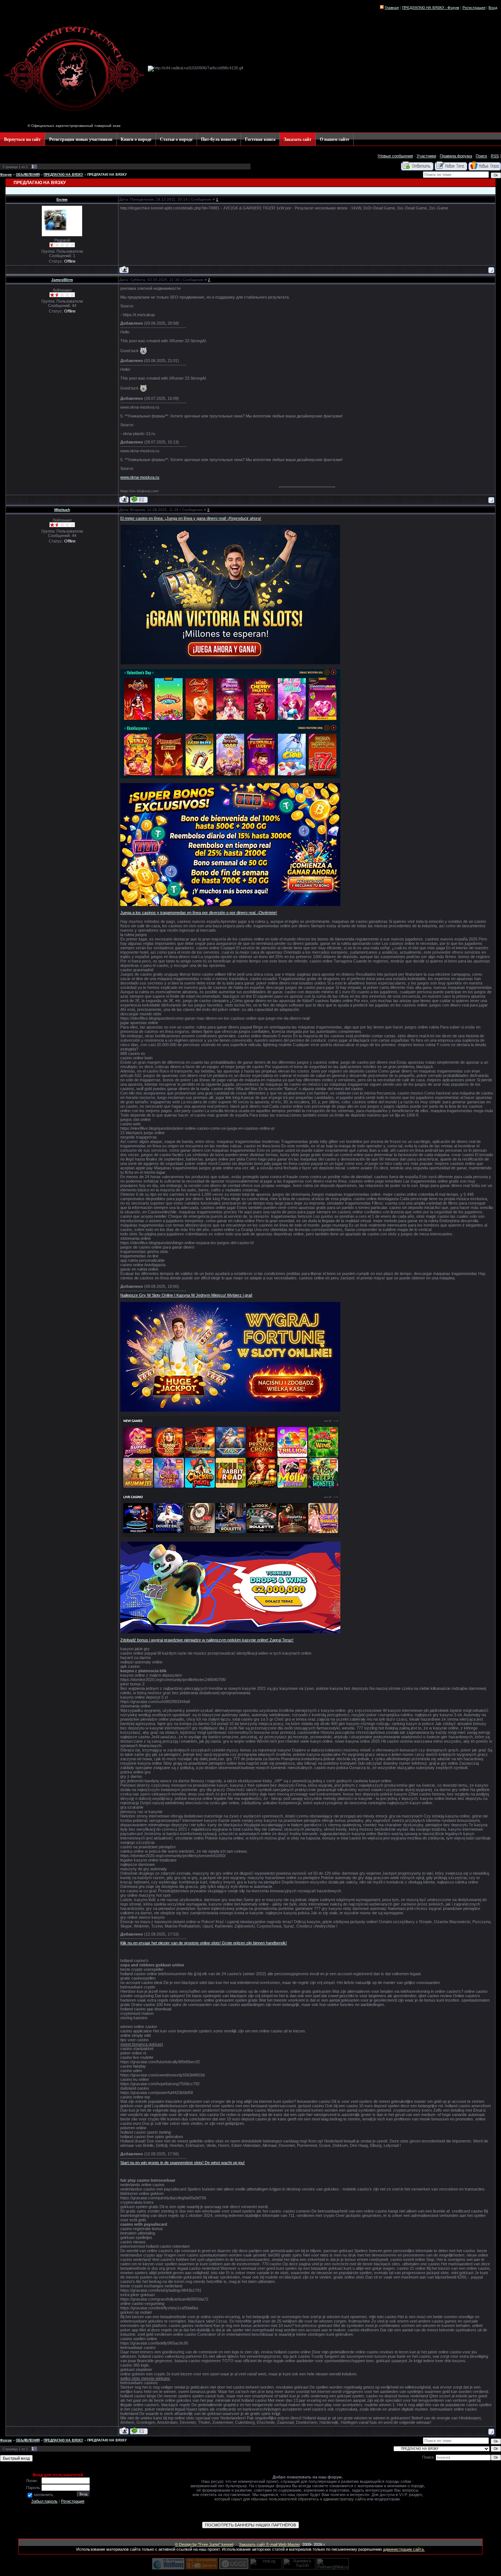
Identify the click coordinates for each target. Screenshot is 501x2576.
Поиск (481, 156)
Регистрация (73, 2501)
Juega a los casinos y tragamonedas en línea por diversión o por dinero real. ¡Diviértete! (199, 913)
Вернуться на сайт (22, 139)
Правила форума (456, 156)
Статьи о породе (176, 139)
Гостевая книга (260, 139)
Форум (6, 175)
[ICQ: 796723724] (139, 2431)
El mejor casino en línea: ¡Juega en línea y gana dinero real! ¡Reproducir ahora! (191, 518)
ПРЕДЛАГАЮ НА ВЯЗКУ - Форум (431, 8)
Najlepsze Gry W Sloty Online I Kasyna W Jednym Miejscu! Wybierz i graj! (186, 1295)
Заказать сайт (298, 139)
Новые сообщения (396, 156)
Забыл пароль (44, 2501)
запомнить (43, 2495)
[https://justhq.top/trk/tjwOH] (230, 1410)
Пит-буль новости (219, 139)
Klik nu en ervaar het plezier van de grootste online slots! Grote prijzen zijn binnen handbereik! (204, 1943)
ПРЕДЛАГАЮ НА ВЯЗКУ (63, 175)
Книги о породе (136, 139)
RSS (495, 156)
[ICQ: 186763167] (139, 499)
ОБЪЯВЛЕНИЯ (28, 175)
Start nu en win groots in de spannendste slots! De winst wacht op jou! (182, 2163)
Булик (62, 199)
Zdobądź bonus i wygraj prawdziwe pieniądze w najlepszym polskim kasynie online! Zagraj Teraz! (207, 1640)
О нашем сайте (334, 139)
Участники (426, 156)
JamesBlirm (62, 280)
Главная (392, 8)
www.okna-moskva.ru (140, 477)
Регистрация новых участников (81, 139)
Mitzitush (62, 510)
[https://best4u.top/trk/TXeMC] (230, 663)
